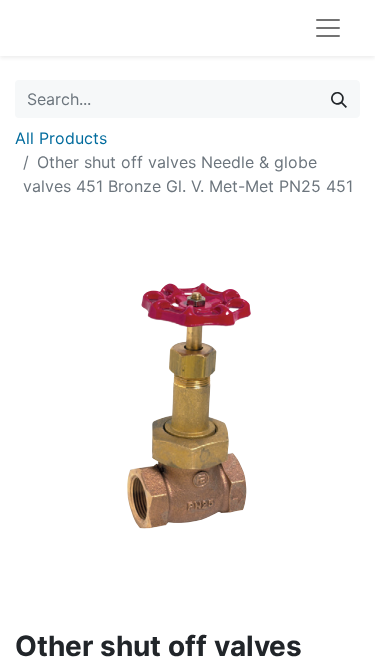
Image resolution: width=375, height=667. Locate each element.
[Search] (339, 99)
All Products (61, 138)
